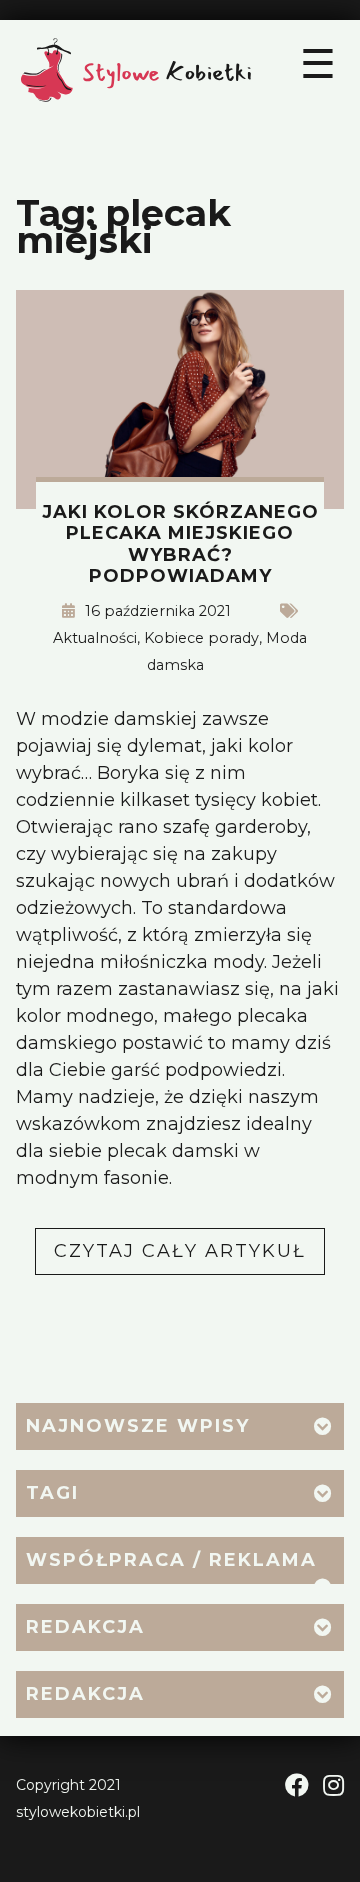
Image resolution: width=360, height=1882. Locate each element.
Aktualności (95, 638)
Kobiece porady (201, 638)
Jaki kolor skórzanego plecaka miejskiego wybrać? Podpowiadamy (180, 544)
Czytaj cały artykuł (189, 1257)
